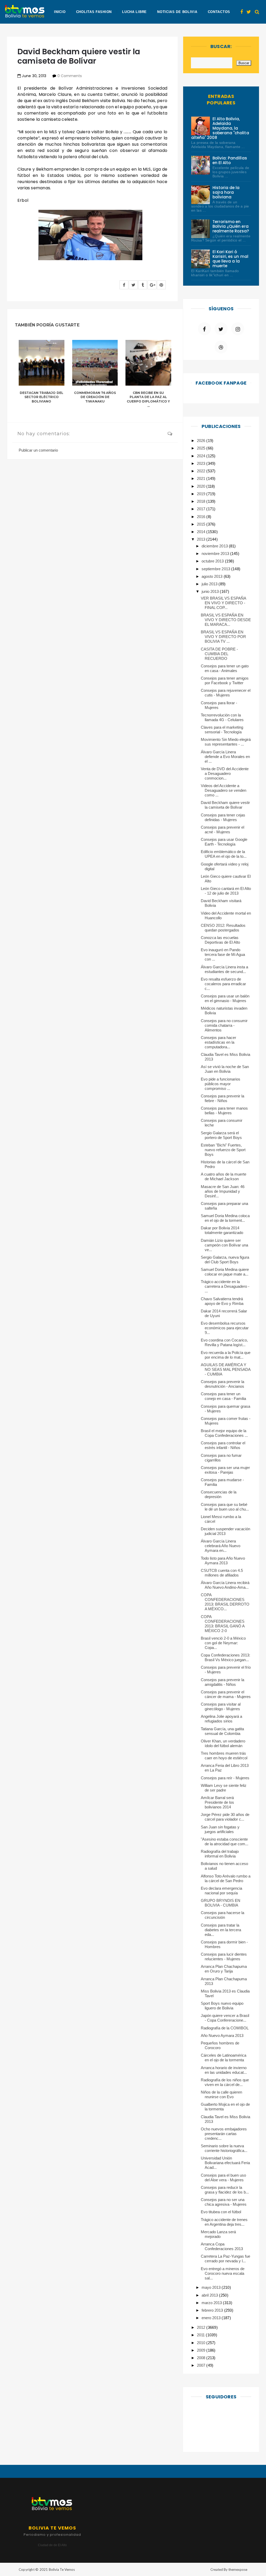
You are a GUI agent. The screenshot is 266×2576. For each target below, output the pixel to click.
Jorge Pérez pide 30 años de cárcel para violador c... (225, 1817)
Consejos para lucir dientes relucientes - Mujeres (224, 1957)
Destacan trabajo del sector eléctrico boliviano (41, 397)
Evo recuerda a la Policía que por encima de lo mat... (226, 1355)
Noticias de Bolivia (177, 12)
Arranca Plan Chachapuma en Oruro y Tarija (224, 1969)
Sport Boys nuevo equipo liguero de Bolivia (222, 2006)
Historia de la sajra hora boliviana (226, 192)
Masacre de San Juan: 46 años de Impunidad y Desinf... (223, 1191)
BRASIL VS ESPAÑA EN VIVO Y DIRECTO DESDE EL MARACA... (226, 620)
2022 (202, 471)
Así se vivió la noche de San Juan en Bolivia (225, 1069)
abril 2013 (210, 2295)
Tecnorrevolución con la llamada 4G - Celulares (222, 717)
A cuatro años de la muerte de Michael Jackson (224, 1176)
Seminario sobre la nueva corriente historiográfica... (224, 2148)
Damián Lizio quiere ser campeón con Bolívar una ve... (225, 1245)
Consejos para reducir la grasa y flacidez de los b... (225, 2190)
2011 (201, 2335)
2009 (202, 2350)
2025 (202, 448)
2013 (202, 539)
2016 (202, 517)
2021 (202, 478)
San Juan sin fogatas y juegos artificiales (220, 1829)
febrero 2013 (213, 2310)
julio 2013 (210, 584)
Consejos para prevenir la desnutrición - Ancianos (223, 1384)
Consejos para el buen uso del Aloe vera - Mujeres (224, 2178)
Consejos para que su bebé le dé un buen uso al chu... (225, 1507)
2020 (202, 486)
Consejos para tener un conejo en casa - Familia (224, 1396)
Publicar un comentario (38, 450)
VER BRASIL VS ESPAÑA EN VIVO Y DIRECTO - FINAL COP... (224, 603)
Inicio (60, 12)
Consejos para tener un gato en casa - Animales (225, 668)
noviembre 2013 (216, 554)
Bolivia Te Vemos (62, 2570)
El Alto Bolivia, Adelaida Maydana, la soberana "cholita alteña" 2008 (220, 128)
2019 (202, 494)
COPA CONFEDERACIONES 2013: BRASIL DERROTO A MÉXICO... (225, 1602)
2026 (202, 441)
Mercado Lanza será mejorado (218, 2234)
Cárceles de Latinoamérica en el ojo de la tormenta (224, 2058)
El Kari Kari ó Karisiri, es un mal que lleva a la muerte (230, 259)
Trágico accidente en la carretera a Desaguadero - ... (225, 1286)
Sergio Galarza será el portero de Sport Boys (221, 1135)
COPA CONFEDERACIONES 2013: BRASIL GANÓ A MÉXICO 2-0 (223, 1624)
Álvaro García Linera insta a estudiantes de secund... (225, 969)
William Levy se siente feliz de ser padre (224, 1788)
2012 (202, 2327)
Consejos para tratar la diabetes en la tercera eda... (221, 1930)
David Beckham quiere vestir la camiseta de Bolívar (225, 805)
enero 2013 (212, 2318)
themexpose (238, 2570)
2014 (202, 532)
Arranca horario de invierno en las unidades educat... (224, 2070)
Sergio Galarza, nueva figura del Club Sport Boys (225, 1260)
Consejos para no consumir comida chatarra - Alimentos (224, 1025)
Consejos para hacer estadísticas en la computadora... (219, 1042)
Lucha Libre (134, 12)
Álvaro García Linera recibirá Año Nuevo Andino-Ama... (225, 1585)
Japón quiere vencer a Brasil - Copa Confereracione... (225, 2018)
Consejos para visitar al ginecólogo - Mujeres (221, 1706)
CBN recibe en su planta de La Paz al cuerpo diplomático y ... (148, 399)
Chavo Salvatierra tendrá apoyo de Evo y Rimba (222, 1301)
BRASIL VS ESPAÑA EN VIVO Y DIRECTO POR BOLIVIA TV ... (224, 637)
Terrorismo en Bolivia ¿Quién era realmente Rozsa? (231, 226)
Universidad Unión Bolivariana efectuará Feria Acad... (225, 2163)
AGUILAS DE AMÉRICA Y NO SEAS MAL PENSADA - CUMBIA (226, 1369)
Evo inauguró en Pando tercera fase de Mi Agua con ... (223, 954)
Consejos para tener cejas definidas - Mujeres (223, 817)
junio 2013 (211, 591)
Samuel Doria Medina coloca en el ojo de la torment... (225, 1218)
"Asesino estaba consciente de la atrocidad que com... (225, 1842)
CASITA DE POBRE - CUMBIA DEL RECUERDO (220, 654)
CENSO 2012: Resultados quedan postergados (223, 928)
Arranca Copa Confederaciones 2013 (222, 2246)
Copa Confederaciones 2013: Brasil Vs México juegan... (226, 1657)
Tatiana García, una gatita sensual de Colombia (222, 1731)
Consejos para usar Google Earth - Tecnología (224, 842)
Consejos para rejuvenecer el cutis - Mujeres (226, 693)
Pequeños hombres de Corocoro (220, 2045)
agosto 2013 (212, 576)
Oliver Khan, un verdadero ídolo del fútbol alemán (223, 1743)
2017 (202, 509)
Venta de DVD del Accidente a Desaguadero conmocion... (225, 773)
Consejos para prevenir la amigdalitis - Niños (223, 1682)
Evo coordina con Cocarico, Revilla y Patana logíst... (224, 1342)
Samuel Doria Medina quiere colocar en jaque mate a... (225, 1272)
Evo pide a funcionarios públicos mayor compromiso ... (221, 1084)
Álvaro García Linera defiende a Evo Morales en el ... (225, 757)
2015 (202, 524)
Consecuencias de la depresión (219, 1494)
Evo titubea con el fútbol (221, 2212)
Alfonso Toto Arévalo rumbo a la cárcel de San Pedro (226, 1878)
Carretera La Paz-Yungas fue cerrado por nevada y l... (226, 2259)
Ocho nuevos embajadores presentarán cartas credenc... (224, 2134)
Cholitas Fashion (94, 12)
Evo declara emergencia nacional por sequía (222, 1891)
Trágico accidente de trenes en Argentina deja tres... (224, 2222)
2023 (202, 463)
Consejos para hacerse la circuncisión (223, 1915)
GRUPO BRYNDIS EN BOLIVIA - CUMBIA (221, 1903)
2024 (202, 456)
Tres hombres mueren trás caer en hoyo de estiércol (224, 1756)
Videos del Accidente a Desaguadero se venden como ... (224, 790)
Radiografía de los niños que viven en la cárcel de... (225, 2082)
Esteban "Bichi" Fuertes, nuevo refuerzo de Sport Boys (223, 1150)
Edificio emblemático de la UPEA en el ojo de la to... (224, 854)
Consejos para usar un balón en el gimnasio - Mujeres (225, 998)
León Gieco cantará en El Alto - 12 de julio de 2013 (226, 891)
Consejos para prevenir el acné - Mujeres (223, 830)
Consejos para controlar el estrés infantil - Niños (223, 1445)
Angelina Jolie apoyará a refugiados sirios (222, 1719)
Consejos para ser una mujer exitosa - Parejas (225, 1470)
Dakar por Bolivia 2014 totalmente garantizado (222, 1230)
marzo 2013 (212, 2303)
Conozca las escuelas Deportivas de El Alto (221, 940)
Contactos (219, 12)
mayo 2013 (212, 2287)
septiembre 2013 (216, 569)
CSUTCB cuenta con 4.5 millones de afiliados (222, 1573)
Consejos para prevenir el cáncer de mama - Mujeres (226, 1694)
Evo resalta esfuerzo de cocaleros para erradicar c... (224, 984)
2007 (202, 2365)
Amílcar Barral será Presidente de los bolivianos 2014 (218, 1802)
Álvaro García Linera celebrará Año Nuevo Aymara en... (221, 1546)
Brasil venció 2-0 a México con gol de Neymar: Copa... (223, 1643)
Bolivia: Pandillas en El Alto (230, 160)
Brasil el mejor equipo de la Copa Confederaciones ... (224, 1433)
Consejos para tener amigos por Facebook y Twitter (225, 680)
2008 (202, 2358)
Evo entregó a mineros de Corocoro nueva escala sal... (223, 2273)
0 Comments (70, 76)
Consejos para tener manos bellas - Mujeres (224, 1111)
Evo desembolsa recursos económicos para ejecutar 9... (225, 1328)
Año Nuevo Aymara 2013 (222, 2035)
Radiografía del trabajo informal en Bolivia (220, 1854)
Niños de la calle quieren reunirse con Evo (222, 2094)
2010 (202, 2343)
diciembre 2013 (215, 546)
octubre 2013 (213, 561)
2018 (202, 501)
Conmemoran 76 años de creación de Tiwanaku (95, 397)
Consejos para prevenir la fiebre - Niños (223, 1098)
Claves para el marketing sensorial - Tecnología (222, 730)
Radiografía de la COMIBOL (225, 2028)
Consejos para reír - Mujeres (225, 1778)
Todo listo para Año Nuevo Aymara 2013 (223, 1561)
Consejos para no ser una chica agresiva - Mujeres (224, 2202)
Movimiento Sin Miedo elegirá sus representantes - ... (226, 742)
